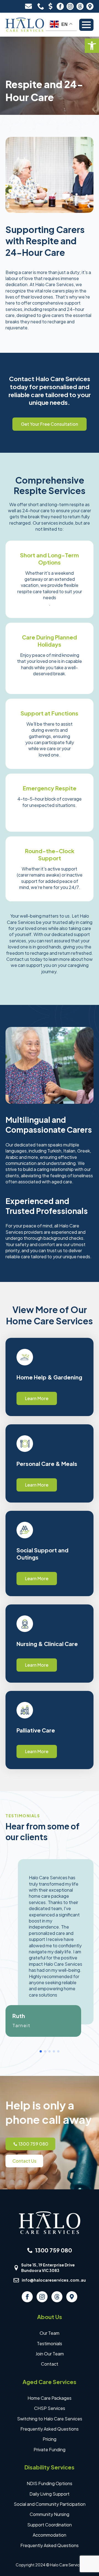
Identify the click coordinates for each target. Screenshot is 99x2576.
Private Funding (50, 2449)
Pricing (50, 2439)
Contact (50, 2364)
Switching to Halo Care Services (50, 2419)
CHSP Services (50, 2408)
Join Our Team (50, 2354)
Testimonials (50, 2343)
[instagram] (70, 6)
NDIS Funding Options (50, 2483)
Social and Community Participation (50, 2504)
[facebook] (60, 6)
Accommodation (50, 2535)
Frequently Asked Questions (50, 2429)
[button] (92, 46)
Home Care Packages (50, 2398)
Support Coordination (50, 2525)
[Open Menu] (86, 25)
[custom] (80, 6)
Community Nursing (50, 2514)
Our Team (50, 2333)
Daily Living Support (50, 2494)
